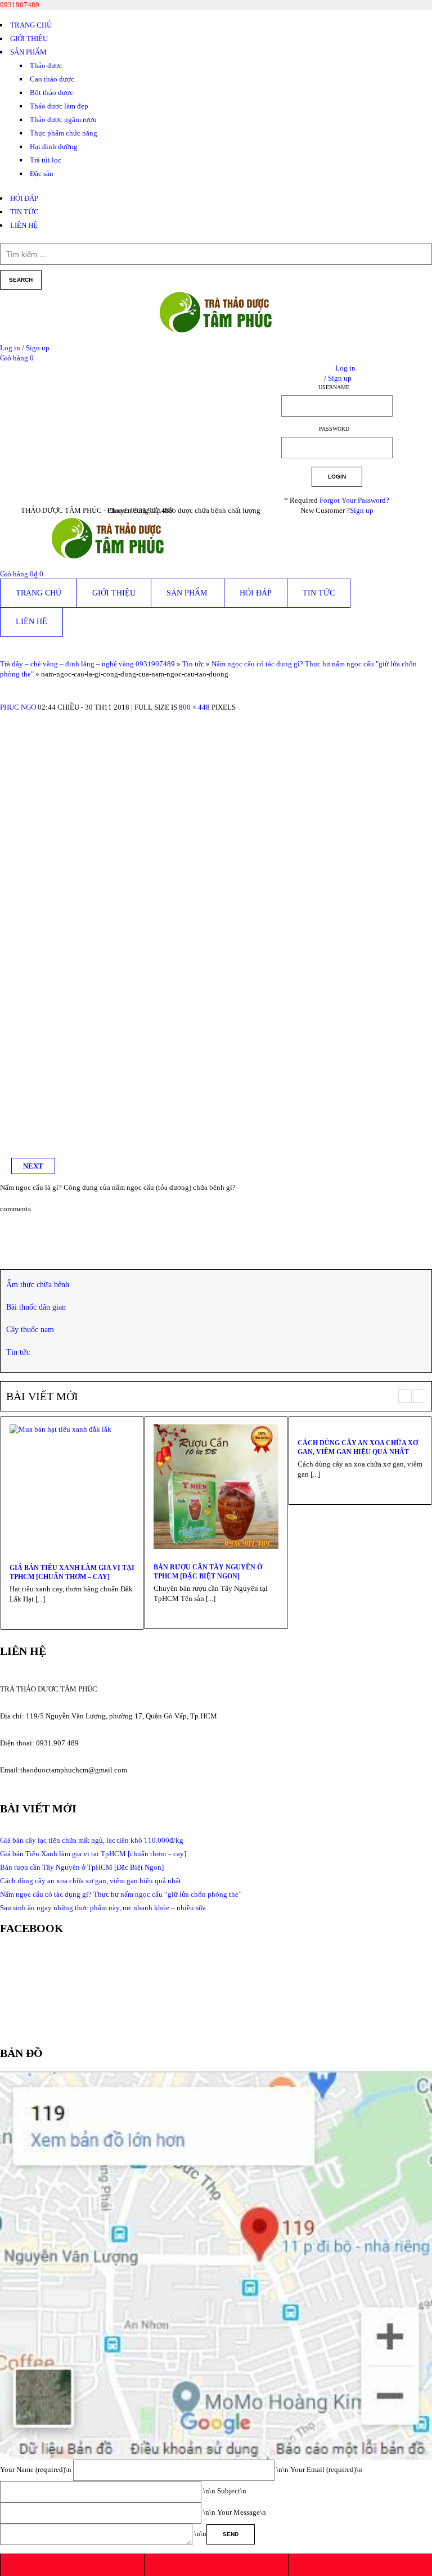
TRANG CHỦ (31, 25)
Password (334, 429)
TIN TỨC (24, 212)
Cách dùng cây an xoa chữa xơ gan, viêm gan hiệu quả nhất (358, 1447)
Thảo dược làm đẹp (59, 106)
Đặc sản (42, 173)
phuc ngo (18, 707)
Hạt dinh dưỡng (54, 146)
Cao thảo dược (52, 79)
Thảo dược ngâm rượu (63, 119)
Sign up (362, 510)
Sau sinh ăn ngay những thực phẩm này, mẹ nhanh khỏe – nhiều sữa (103, 1908)
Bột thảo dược (51, 93)
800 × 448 (194, 707)
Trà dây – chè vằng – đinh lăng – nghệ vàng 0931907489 (87, 664)
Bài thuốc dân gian (36, 1307)
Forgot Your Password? (354, 500)
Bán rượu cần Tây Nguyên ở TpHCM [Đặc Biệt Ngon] (208, 1572)
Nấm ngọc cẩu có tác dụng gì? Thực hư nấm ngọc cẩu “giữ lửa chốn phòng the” (121, 1894)
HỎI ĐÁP (24, 198)
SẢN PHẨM (28, 52)
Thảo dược (46, 66)
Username (334, 387)
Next (33, 1166)
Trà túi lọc (46, 160)
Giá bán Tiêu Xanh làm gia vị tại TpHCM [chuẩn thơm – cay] (72, 1572)
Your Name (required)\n (37, 2469)
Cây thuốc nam (30, 1330)
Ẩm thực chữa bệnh (38, 1285)
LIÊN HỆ (24, 225)
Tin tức (193, 664)
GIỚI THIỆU (29, 39)
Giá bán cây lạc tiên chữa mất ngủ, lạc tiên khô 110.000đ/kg (92, 1840)
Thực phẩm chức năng (64, 133)
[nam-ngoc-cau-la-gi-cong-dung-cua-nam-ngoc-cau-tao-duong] (216, 717)
